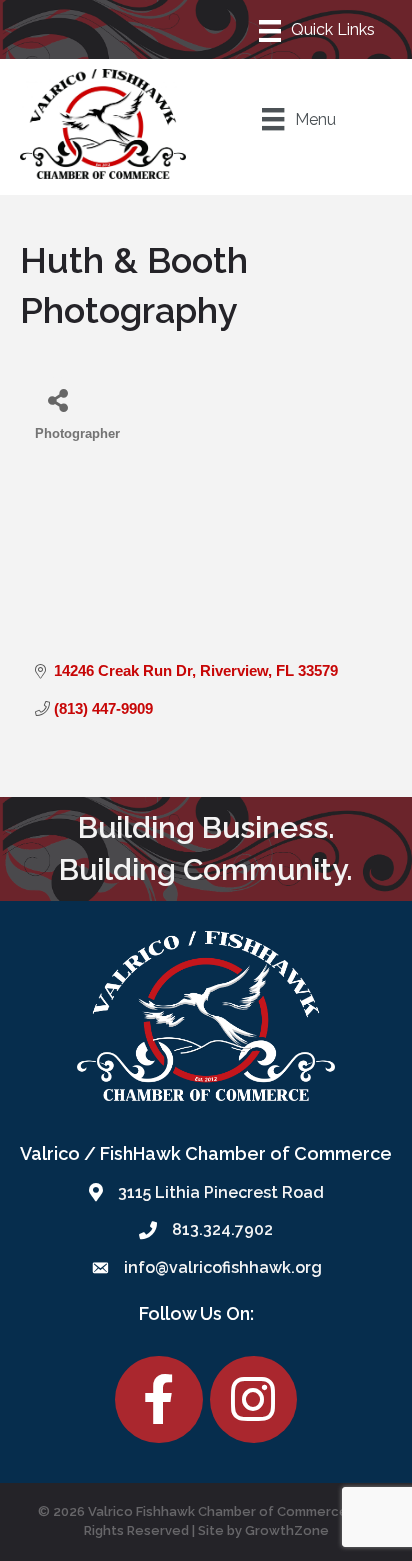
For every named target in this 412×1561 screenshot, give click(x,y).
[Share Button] (57, 399)
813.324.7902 (222, 1229)
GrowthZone (287, 1530)
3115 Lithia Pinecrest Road (221, 1192)
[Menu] (318, 29)
